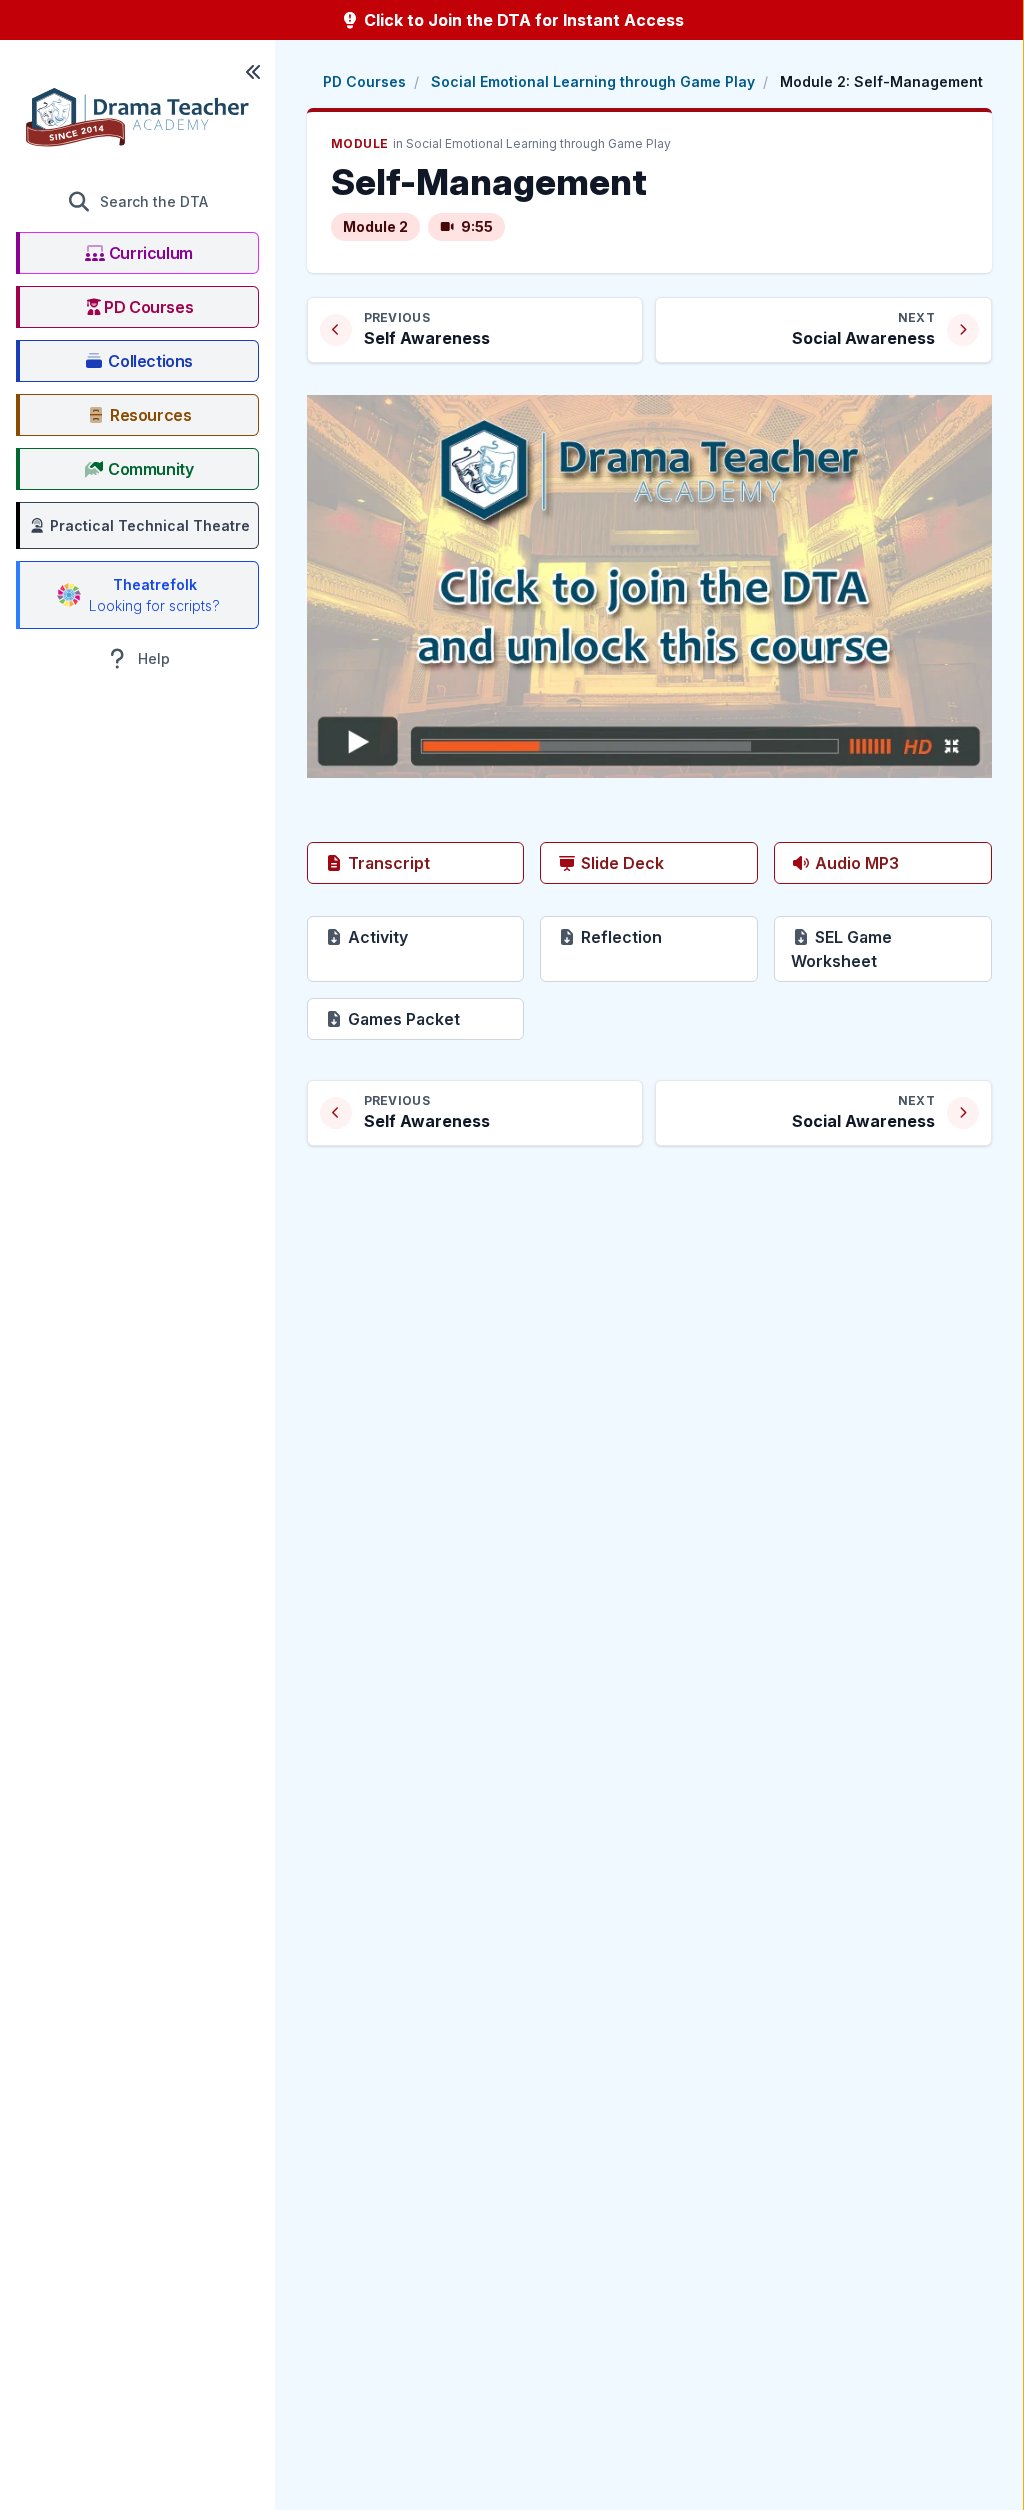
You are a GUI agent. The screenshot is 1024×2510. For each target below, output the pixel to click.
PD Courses (364, 81)
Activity (434, 936)
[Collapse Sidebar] (253, 72)
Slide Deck (620, 863)
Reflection (667, 936)
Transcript (387, 863)
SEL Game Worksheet (891, 949)
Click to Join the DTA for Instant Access (522, 20)
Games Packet (434, 1018)
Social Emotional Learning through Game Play (593, 81)
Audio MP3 (855, 863)
